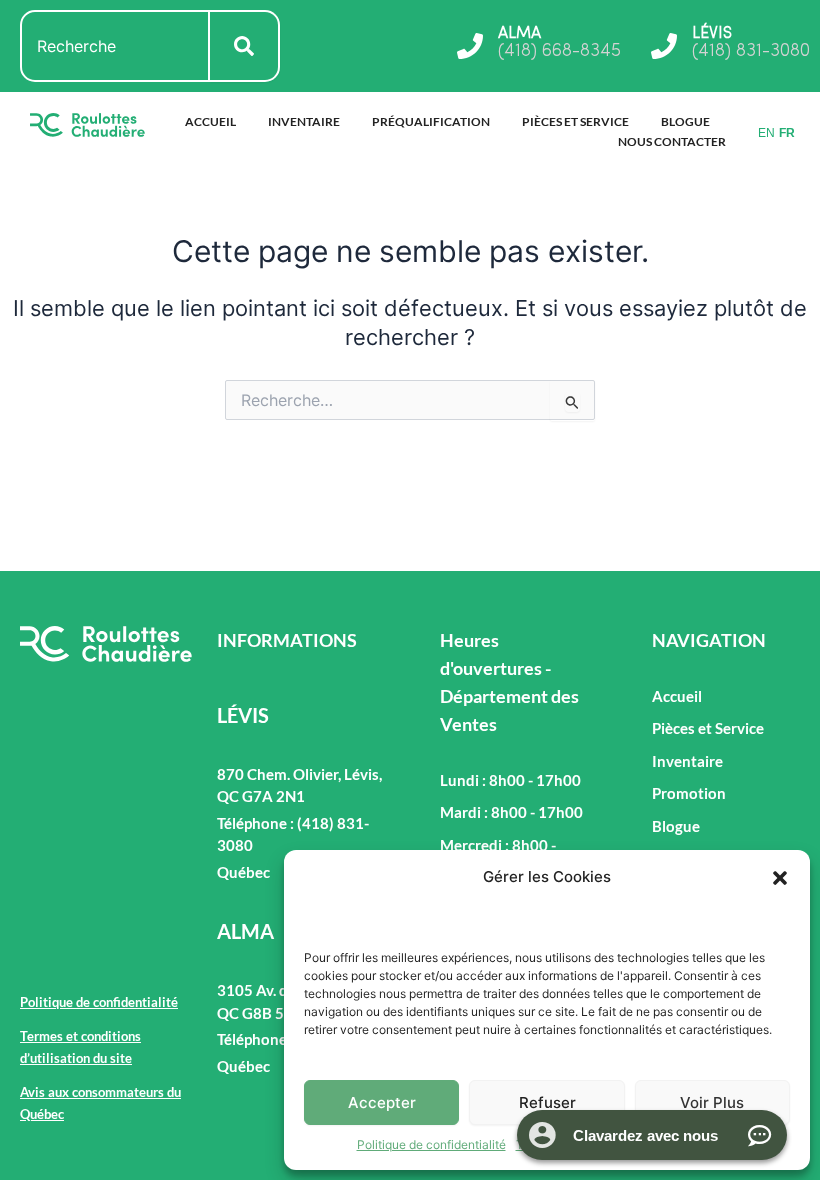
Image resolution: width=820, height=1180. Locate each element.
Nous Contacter (672, 141)
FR (787, 133)
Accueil (210, 121)
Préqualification (431, 121)
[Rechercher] (245, 46)
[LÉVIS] (664, 46)
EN (766, 133)
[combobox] (115, 46)
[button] (780, 878)
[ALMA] (470, 46)
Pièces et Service (575, 121)
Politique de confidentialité (431, 1144)
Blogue (685, 121)
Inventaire (304, 121)
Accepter (382, 1102)
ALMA (519, 34)
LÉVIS (712, 34)
